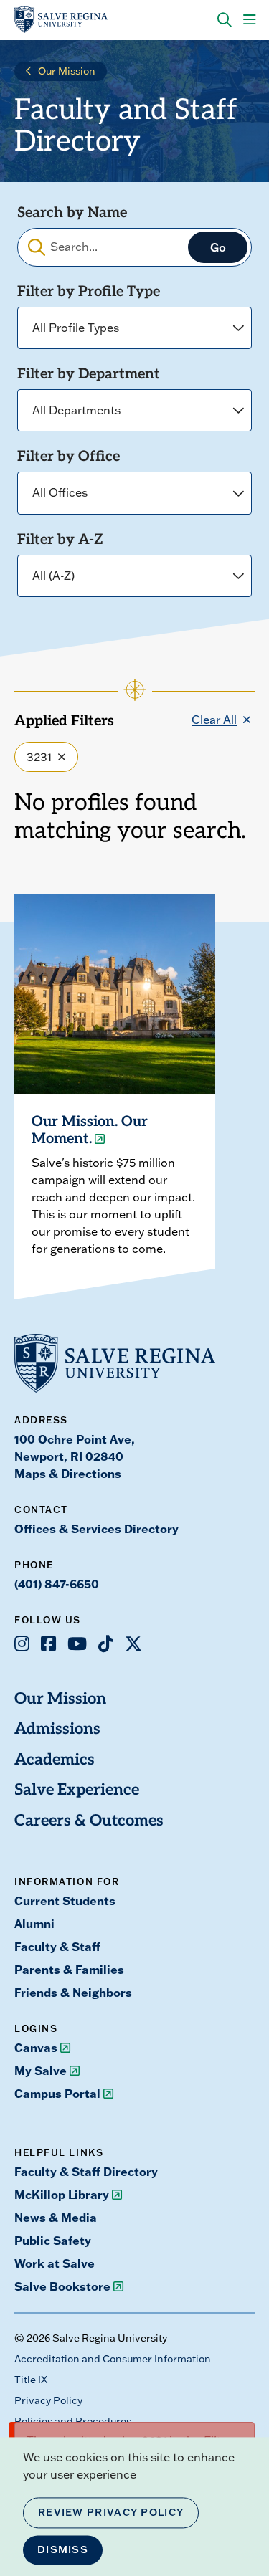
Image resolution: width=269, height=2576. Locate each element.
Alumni (34, 1923)
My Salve (41, 2070)
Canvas (36, 2047)
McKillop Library (62, 2194)
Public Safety (53, 2240)
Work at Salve (55, 2263)
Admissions (57, 1730)
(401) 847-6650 (57, 1584)
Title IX (31, 2380)
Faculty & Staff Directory (86, 2171)
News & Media (56, 2217)
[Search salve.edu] (225, 20)
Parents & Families (69, 1969)
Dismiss (63, 2549)
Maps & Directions (68, 1473)
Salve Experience (77, 1791)
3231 (39, 757)
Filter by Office (69, 457)
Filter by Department (89, 375)
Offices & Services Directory (96, 1528)
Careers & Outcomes (89, 1822)
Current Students (65, 1900)
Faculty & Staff (57, 1946)
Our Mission (67, 71)
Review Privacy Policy (111, 2512)
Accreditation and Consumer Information (113, 2359)
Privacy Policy (48, 2400)
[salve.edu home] (61, 20)
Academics (55, 1761)
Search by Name (72, 214)
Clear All (214, 720)
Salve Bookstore (62, 2286)
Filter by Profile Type (89, 292)
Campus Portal (57, 2093)
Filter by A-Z (60, 540)
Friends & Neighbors (73, 1992)
